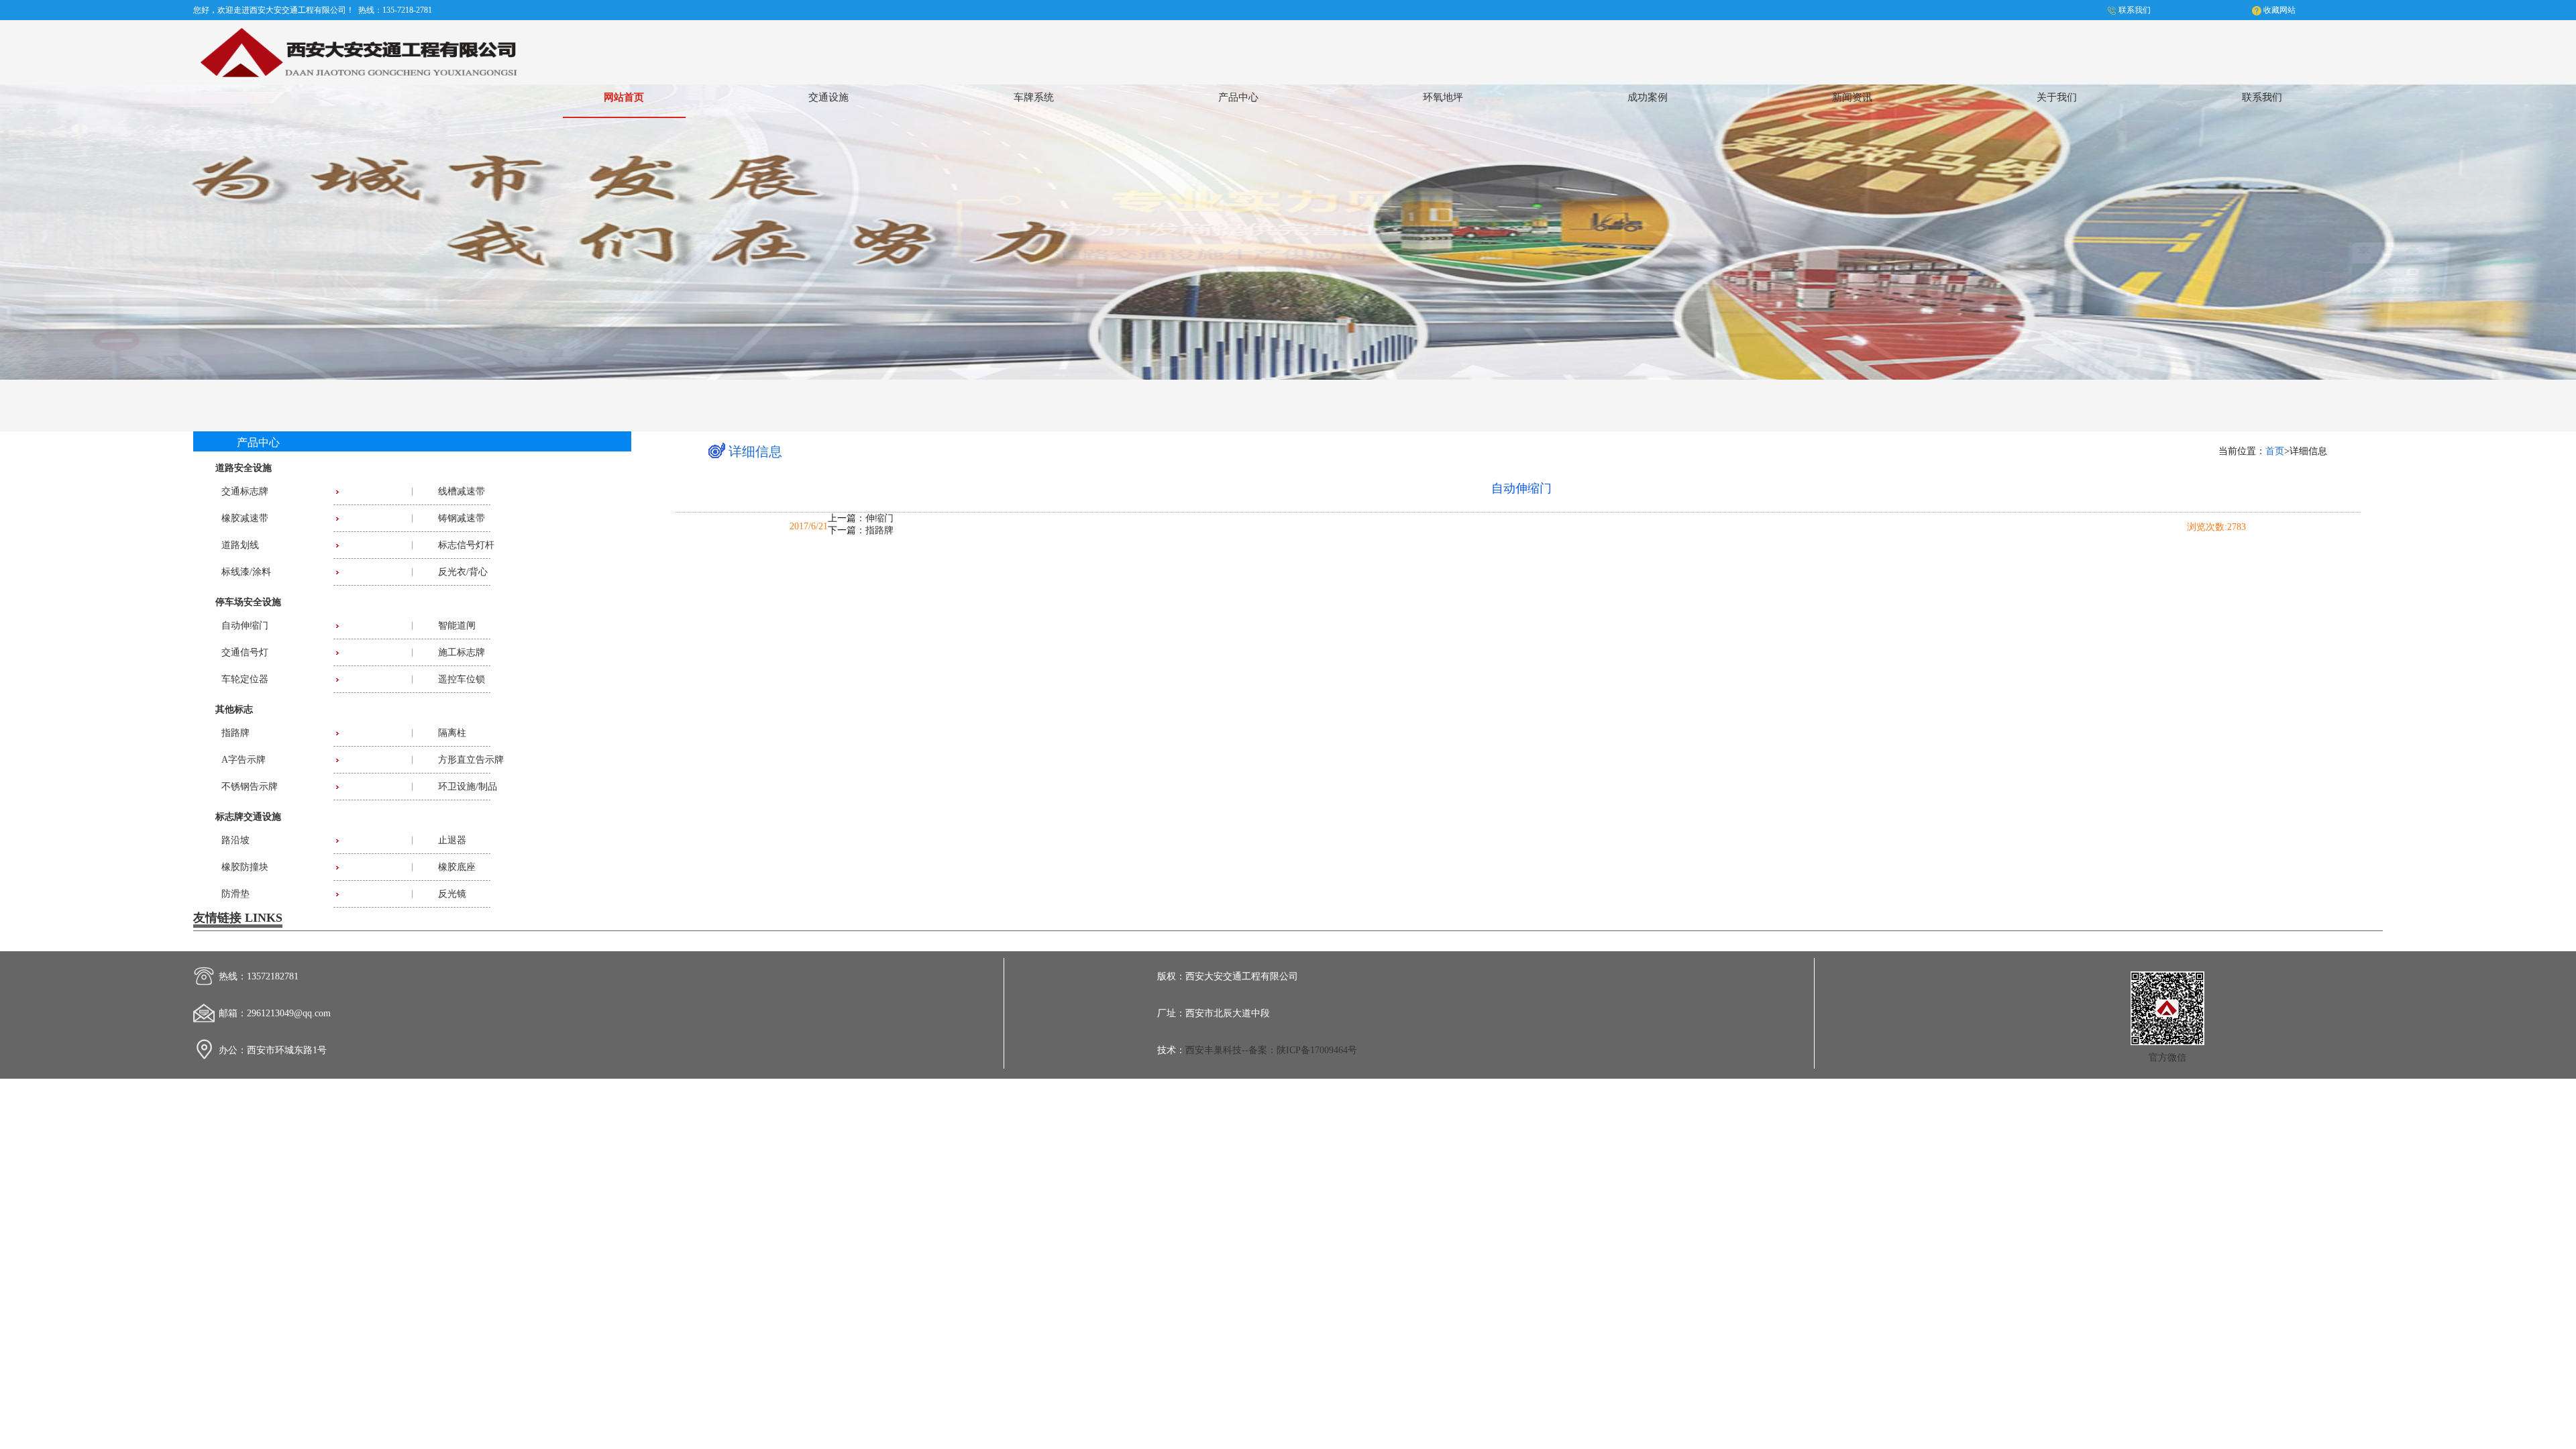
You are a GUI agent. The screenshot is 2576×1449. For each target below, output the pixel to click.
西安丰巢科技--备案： (1231, 1050)
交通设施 (828, 97)
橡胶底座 (457, 867)
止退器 (452, 840)
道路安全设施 (244, 468)
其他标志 (234, 709)
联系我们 (2135, 10)
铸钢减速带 (462, 518)
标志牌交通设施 (248, 817)
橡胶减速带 (245, 518)
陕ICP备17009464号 (1317, 1050)
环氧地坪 (1443, 97)
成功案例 (1648, 97)
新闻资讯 (1852, 97)
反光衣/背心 (463, 572)
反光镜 (452, 894)
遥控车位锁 (462, 679)
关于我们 (2057, 97)
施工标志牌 (462, 652)
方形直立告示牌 (471, 760)
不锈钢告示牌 (250, 787)
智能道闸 (457, 626)
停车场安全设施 (248, 602)
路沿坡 (235, 840)
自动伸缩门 (245, 626)
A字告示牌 (244, 760)
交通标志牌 (245, 491)
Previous (23, 229)
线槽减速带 (462, 491)
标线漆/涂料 (246, 572)
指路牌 (235, 733)
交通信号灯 (245, 652)
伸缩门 (879, 518)
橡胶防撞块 (245, 867)
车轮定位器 (245, 679)
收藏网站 (2279, 10)
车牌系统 (1034, 97)
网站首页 (624, 97)
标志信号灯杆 (466, 545)
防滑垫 (235, 894)
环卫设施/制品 (468, 787)
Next (2553, 229)
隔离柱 (452, 733)
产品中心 (1238, 97)
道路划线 (240, 545)
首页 (2275, 451)
